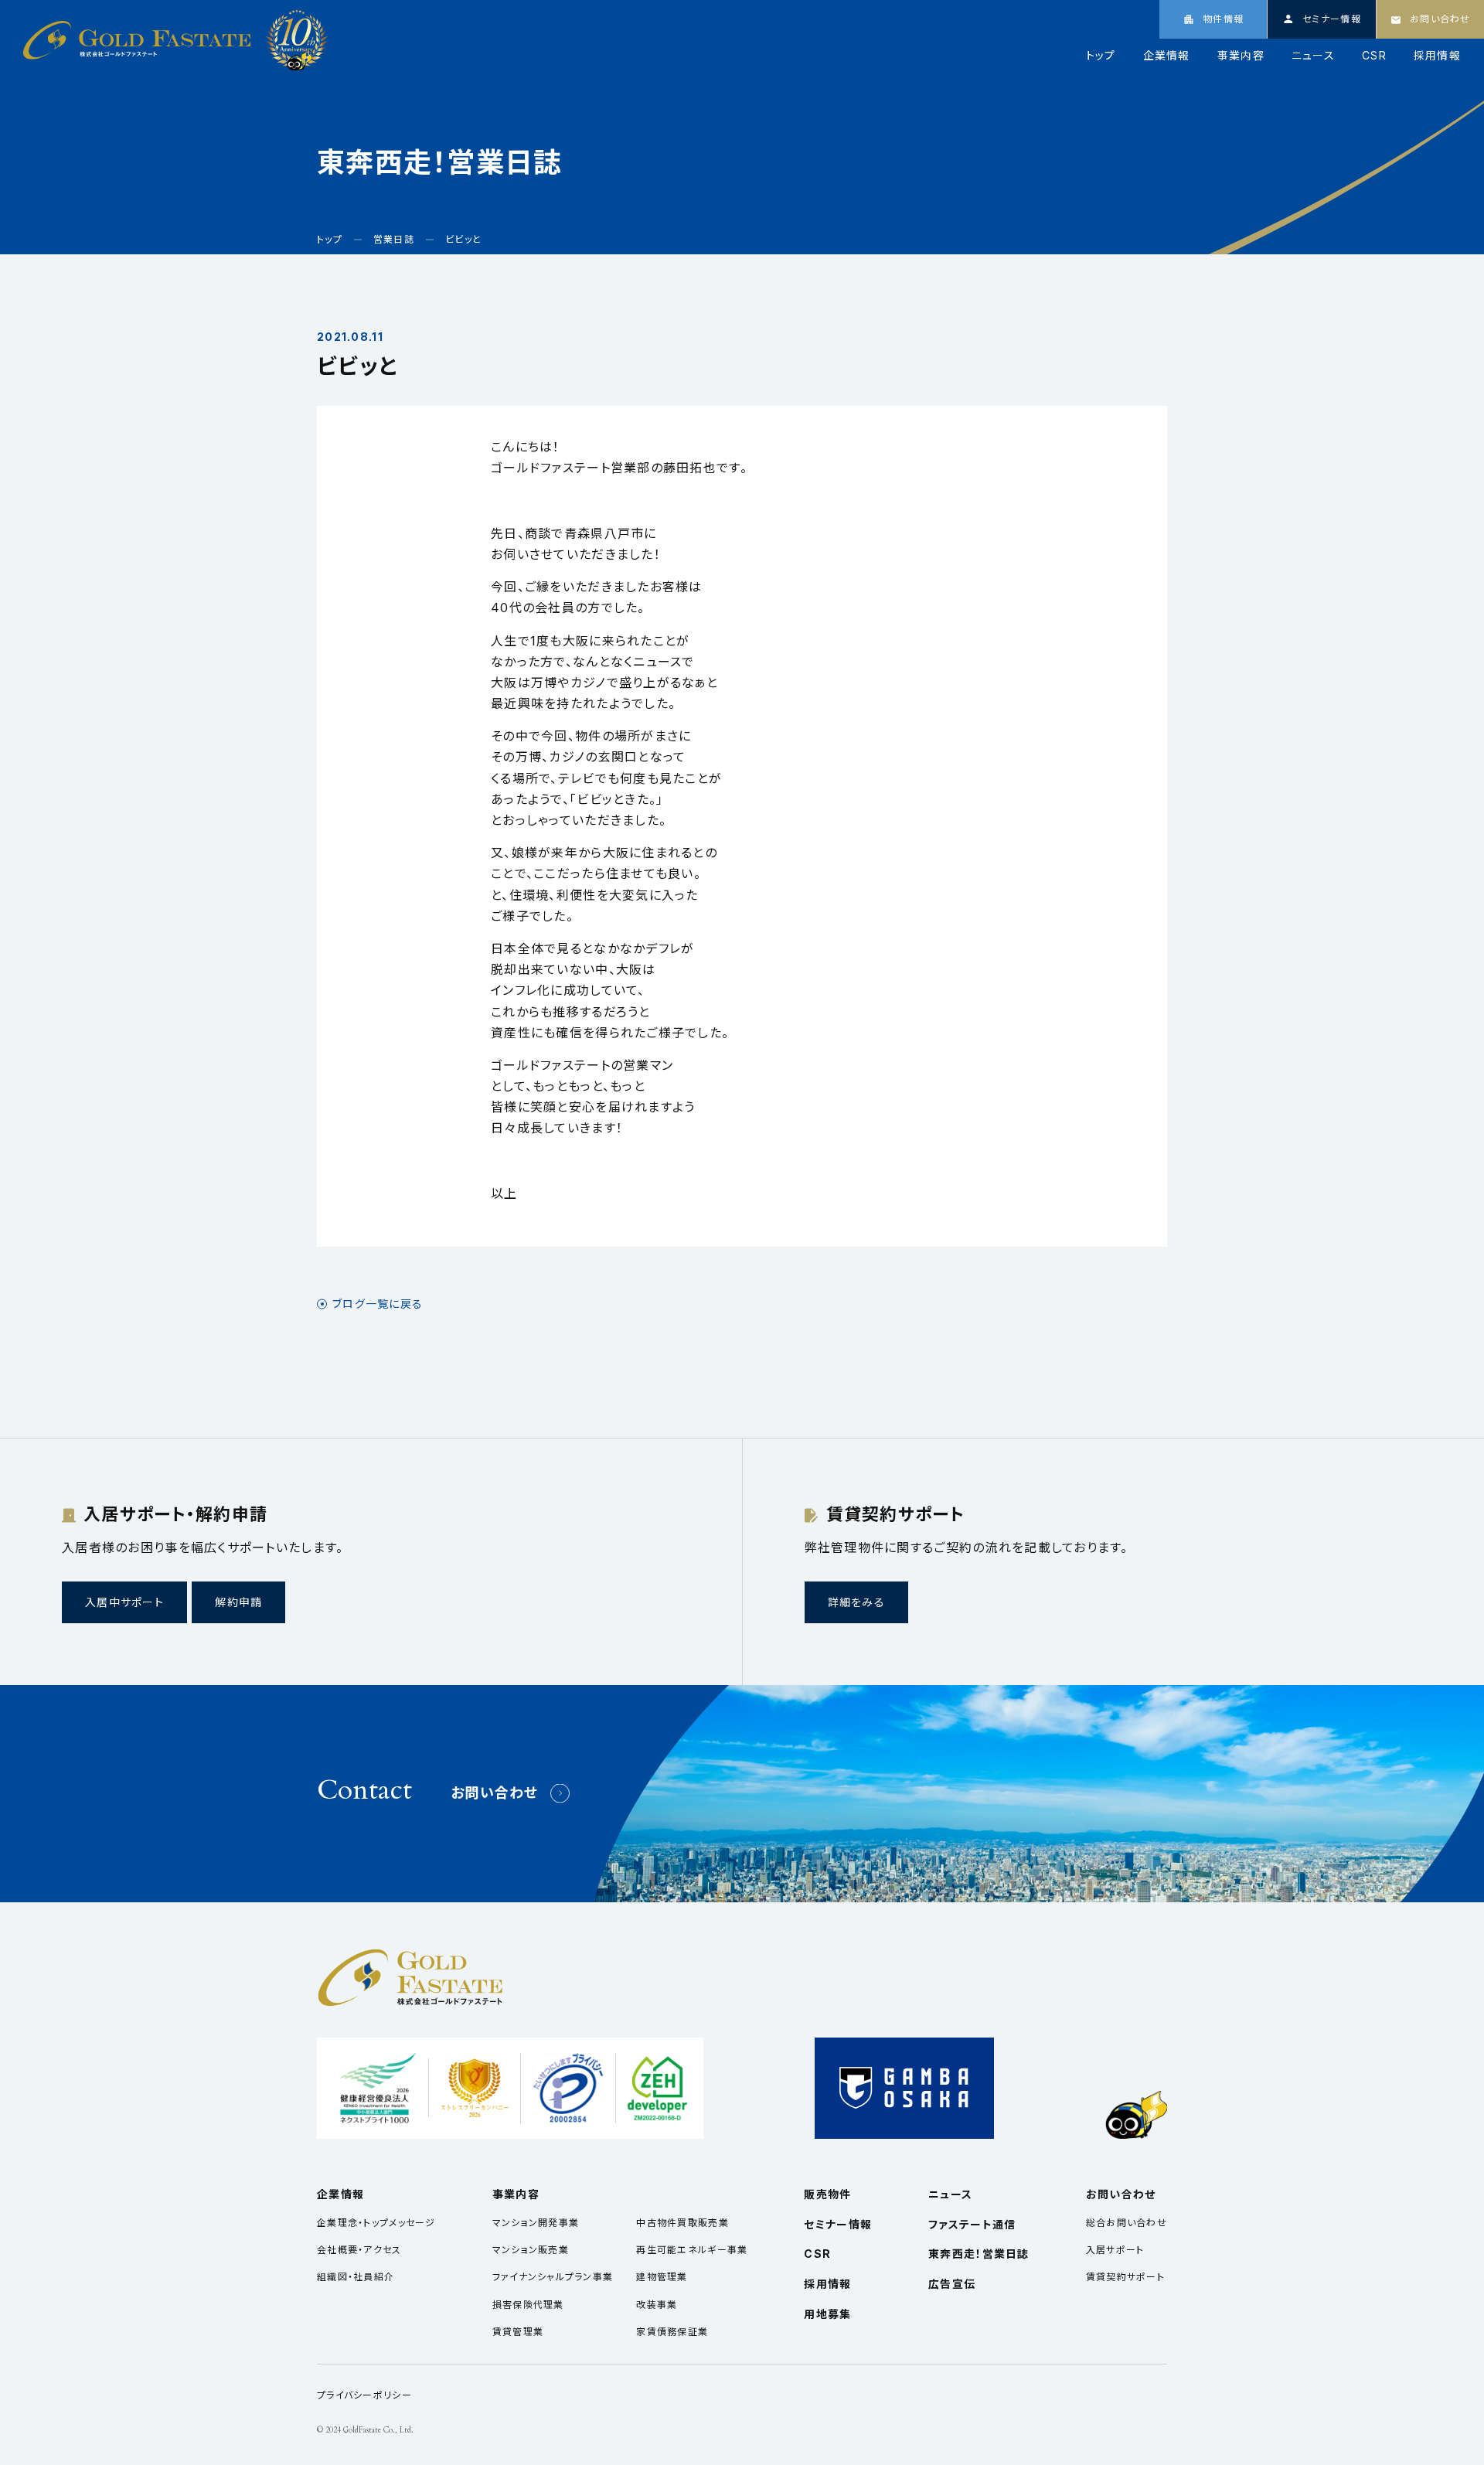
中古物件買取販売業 (682, 2223)
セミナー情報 (838, 2224)
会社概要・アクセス (359, 2250)
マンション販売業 (531, 2250)
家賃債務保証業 (672, 2332)
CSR (1374, 56)
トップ (1101, 56)
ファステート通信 (972, 2224)
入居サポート (1115, 2250)
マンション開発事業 (536, 2223)
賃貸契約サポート (1125, 2277)
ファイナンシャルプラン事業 (553, 2277)
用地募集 (827, 2314)
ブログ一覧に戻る (378, 1304)
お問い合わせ (495, 1793)
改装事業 (657, 2305)
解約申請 (238, 1602)
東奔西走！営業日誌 (979, 2254)
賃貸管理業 (518, 2332)
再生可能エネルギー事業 (692, 2250)
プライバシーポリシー (364, 2395)
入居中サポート (124, 1602)
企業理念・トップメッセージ (376, 2223)
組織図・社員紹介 (356, 2277)
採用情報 (1437, 56)
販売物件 (827, 2194)
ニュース (1313, 56)
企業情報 (1167, 56)
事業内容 (1241, 56)
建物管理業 (662, 2277)
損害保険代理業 (528, 2305)
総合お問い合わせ (1127, 2223)
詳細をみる (856, 1602)
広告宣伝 (952, 2284)
